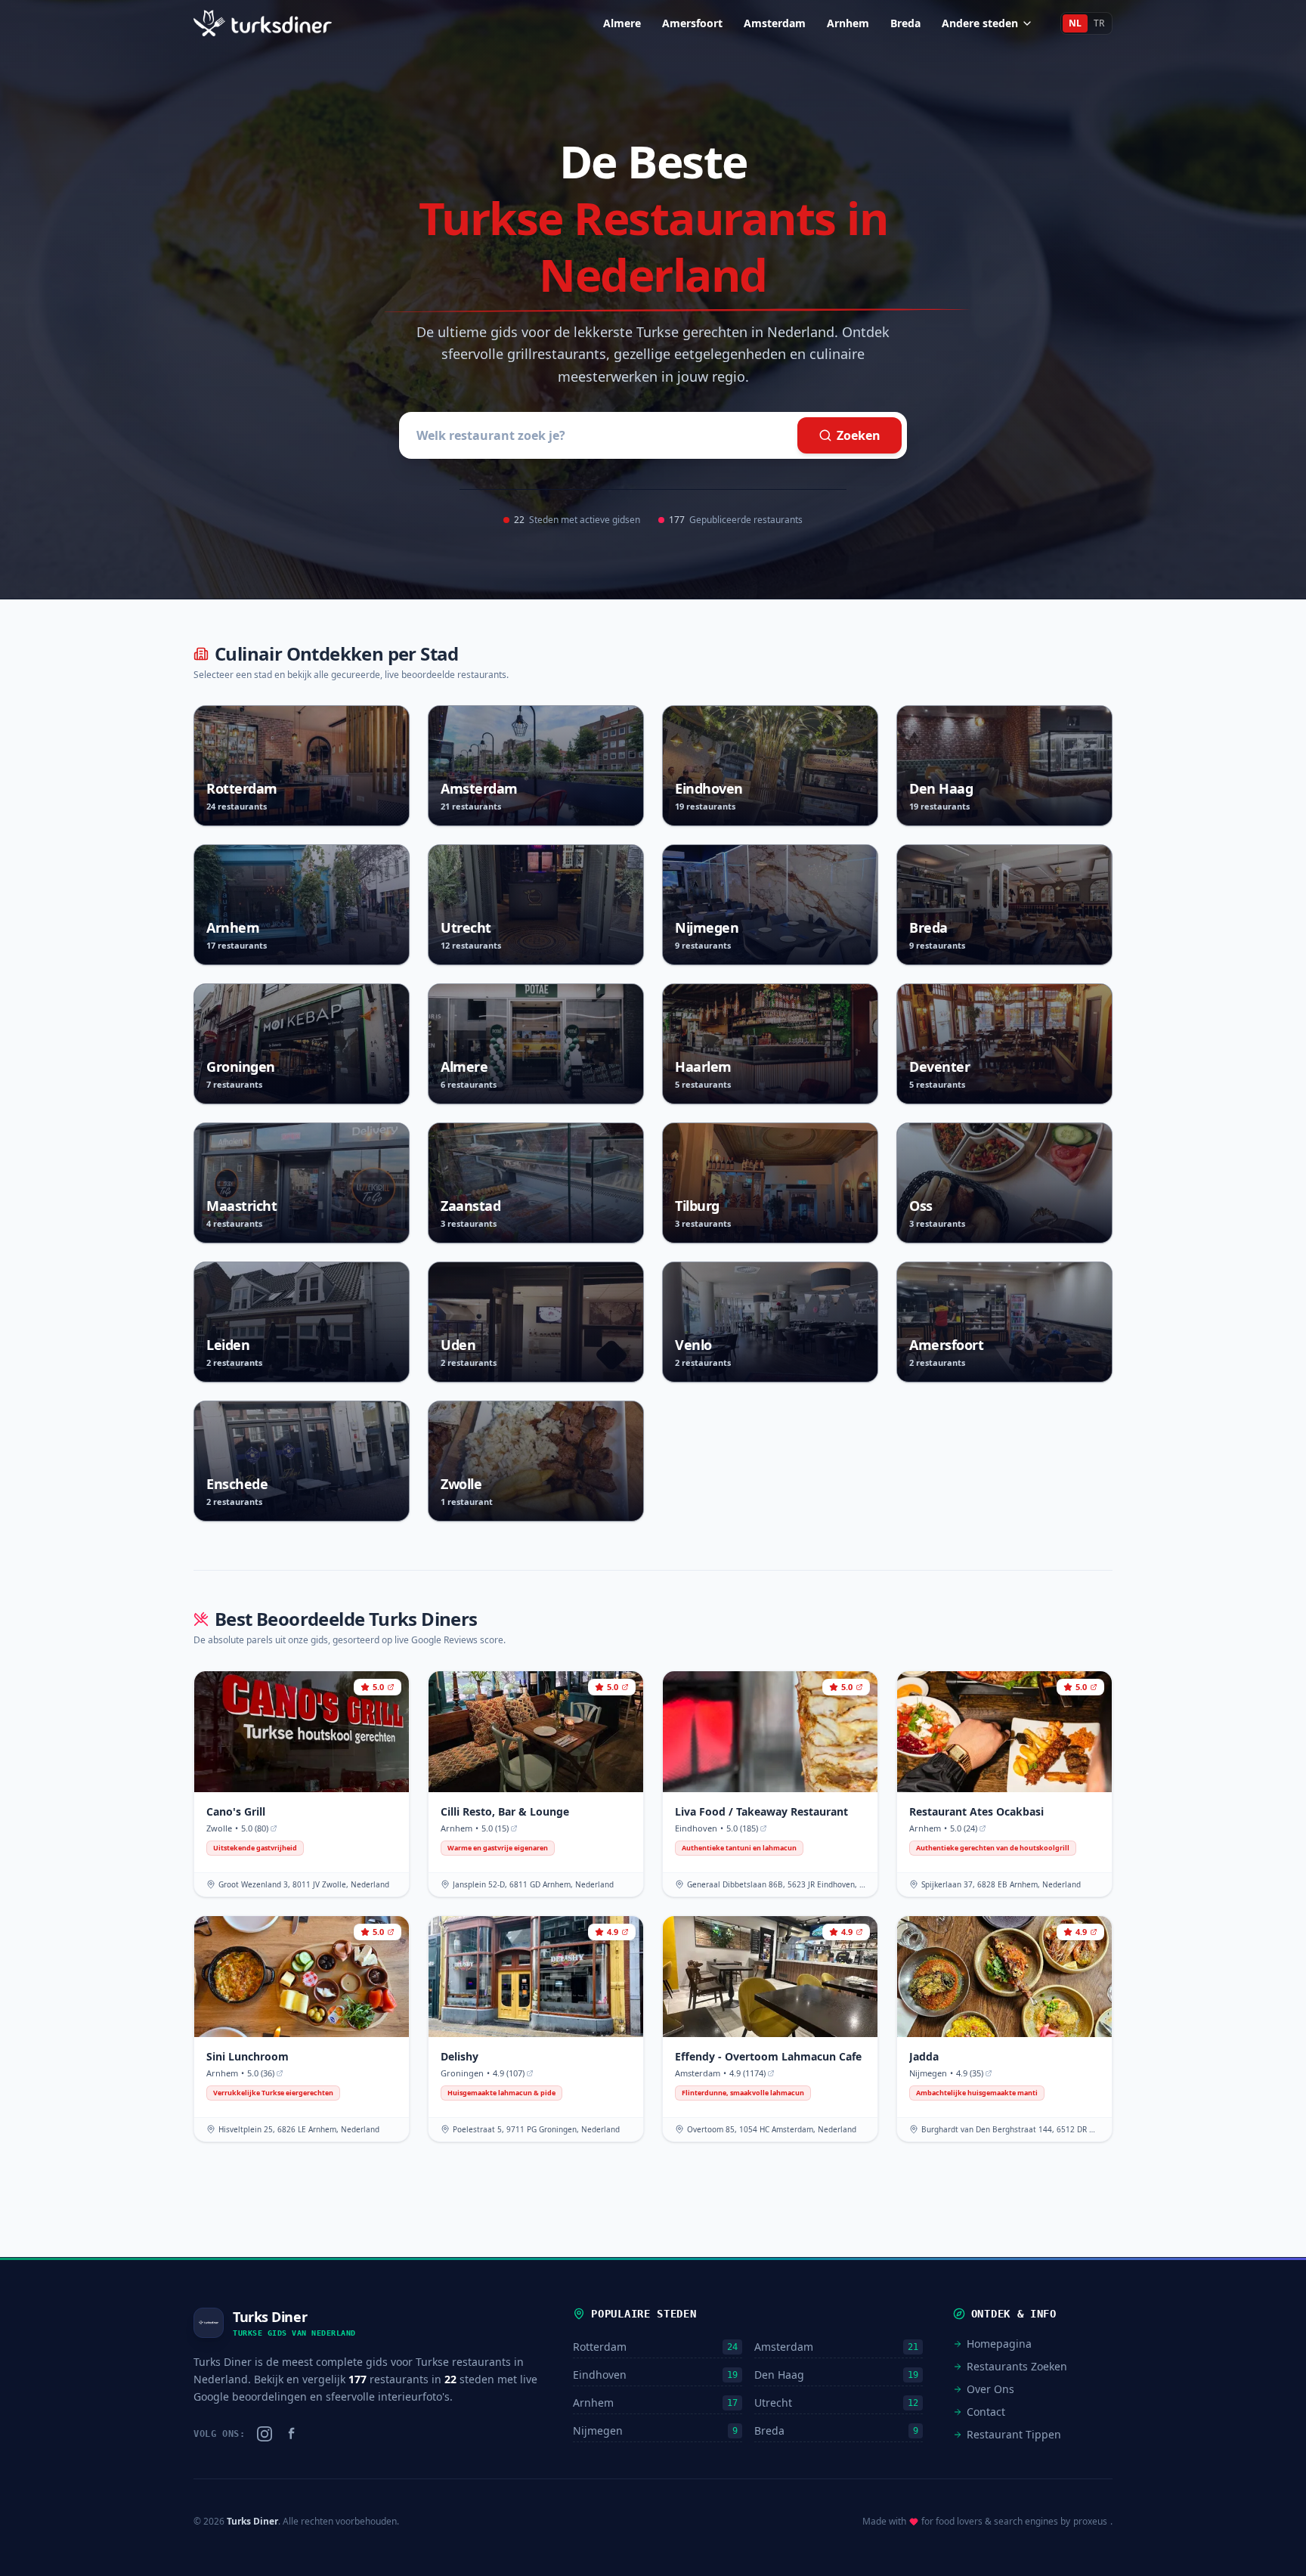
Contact (986, 2412)
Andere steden (980, 23)
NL (1075, 23)
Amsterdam (775, 23)
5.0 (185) (742, 1828)
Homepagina (999, 2344)
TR (1099, 23)
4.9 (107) (509, 2073)
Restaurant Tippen (1014, 2434)
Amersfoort (692, 23)
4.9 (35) (970, 2073)
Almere (622, 23)
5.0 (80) (255, 1828)
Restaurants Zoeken (1017, 2366)
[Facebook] (292, 2434)
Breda (905, 23)
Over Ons (990, 2389)
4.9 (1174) (747, 2073)
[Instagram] (265, 2434)
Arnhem (848, 23)
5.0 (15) (495, 1828)
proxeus (1090, 2522)
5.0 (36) (261, 2073)
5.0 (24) (964, 1828)
